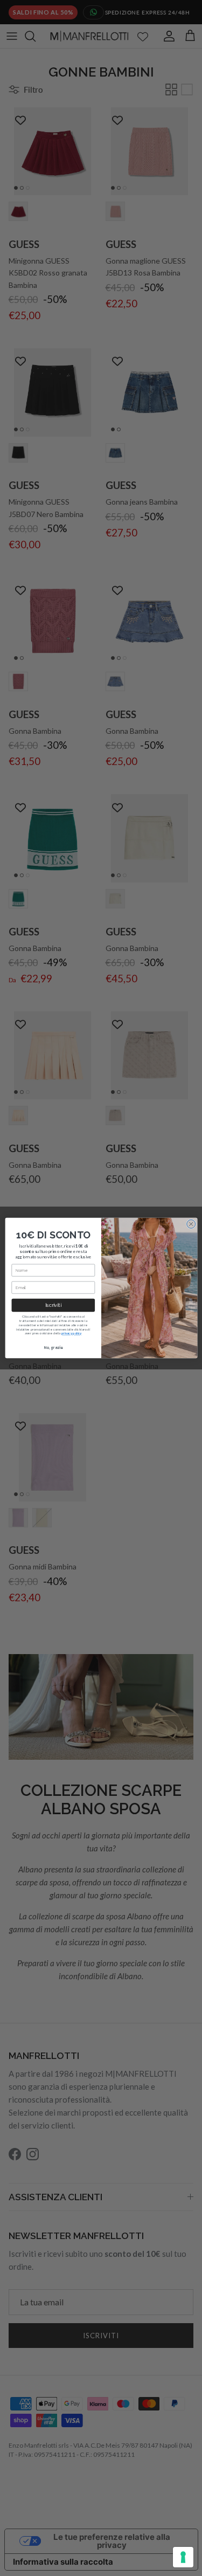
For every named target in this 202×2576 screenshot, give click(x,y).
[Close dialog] (191, 1224)
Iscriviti (53, 1306)
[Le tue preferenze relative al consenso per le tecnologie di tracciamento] (183, 2557)
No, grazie (53, 1348)
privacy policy (71, 1333)
